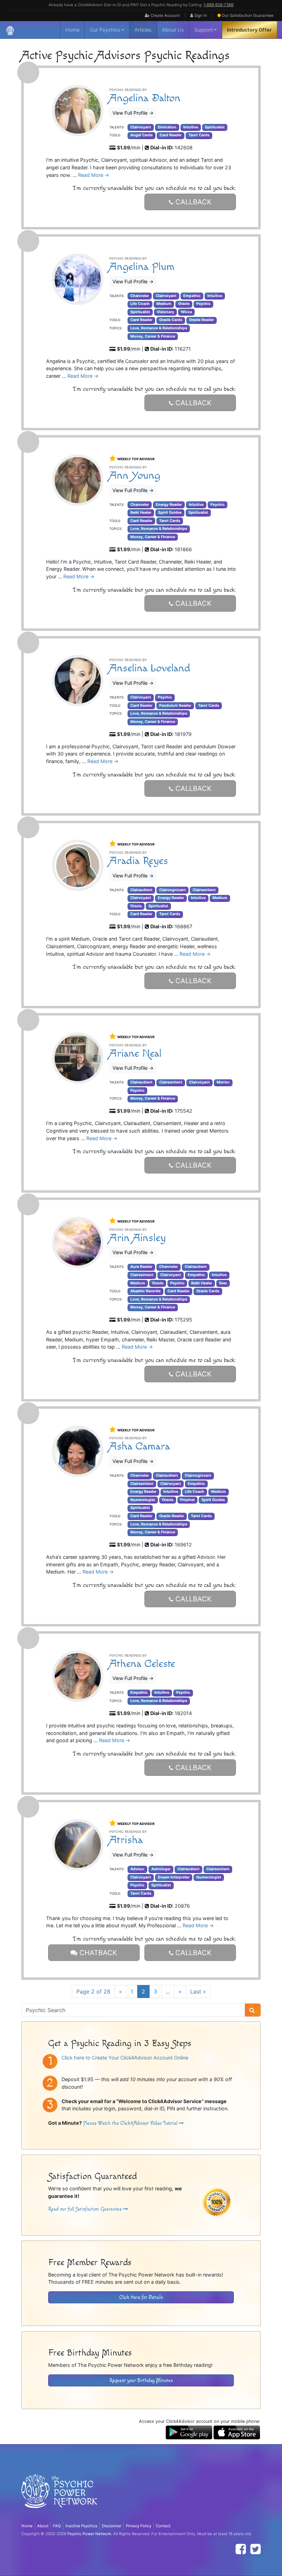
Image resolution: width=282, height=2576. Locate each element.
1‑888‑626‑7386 (219, 5)
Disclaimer (112, 2526)
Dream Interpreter (174, 1877)
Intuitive (191, 127)
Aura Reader (141, 1267)
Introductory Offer (249, 30)
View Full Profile (133, 113)
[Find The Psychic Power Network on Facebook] (241, 2549)
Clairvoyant (141, 127)
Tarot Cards (199, 135)
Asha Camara (140, 1446)
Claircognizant (172, 890)
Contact (163, 2526)
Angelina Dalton (145, 98)
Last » (198, 1991)
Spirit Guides (170, 513)
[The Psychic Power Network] (10, 30)
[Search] (253, 2010)
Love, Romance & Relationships (159, 328)
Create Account (165, 15)
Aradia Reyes (139, 861)
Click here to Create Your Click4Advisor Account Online (125, 2058)
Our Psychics (105, 30)
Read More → (94, 175)
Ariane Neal (135, 1053)
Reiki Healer (141, 513)
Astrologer (161, 1869)
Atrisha (126, 1840)
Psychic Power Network (89, 2534)
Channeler (140, 296)
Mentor (223, 1082)
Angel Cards (142, 135)
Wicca (186, 312)
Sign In (200, 15)
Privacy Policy (139, 2526)
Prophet (187, 1500)
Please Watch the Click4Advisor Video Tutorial (131, 2123)
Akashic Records (145, 1291)
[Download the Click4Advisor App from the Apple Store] (237, 2432)
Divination (167, 127)
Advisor (137, 1869)
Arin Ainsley (138, 1238)
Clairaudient (141, 890)
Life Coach (140, 304)
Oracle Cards (171, 320)
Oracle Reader (202, 320)
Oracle (184, 304)
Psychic (203, 304)
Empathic (192, 296)
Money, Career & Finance (153, 336)
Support (204, 30)
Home (72, 30)
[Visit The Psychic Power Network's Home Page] (59, 2497)
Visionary (165, 312)
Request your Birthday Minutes (141, 2380)
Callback (192, 202)
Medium (164, 304)
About (43, 2526)
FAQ (57, 2526)
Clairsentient (204, 890)
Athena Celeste (142, 1664)
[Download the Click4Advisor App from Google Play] (189, 2432)
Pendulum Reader (175, 706)
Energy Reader (169, 505)
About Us (173, 30)
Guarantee (248, 15)
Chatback (97, 1953)
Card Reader (171, 135)
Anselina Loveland (150, 668)
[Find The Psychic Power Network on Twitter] (256, 2549)
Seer (223, 1283)
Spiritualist (215, 127)
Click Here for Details (141, 2297)
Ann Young (135, 475)
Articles (143, 30)
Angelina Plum (142, 267)
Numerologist (143, 1500)
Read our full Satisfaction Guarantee (86, 2209)
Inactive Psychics (81, 2526)
